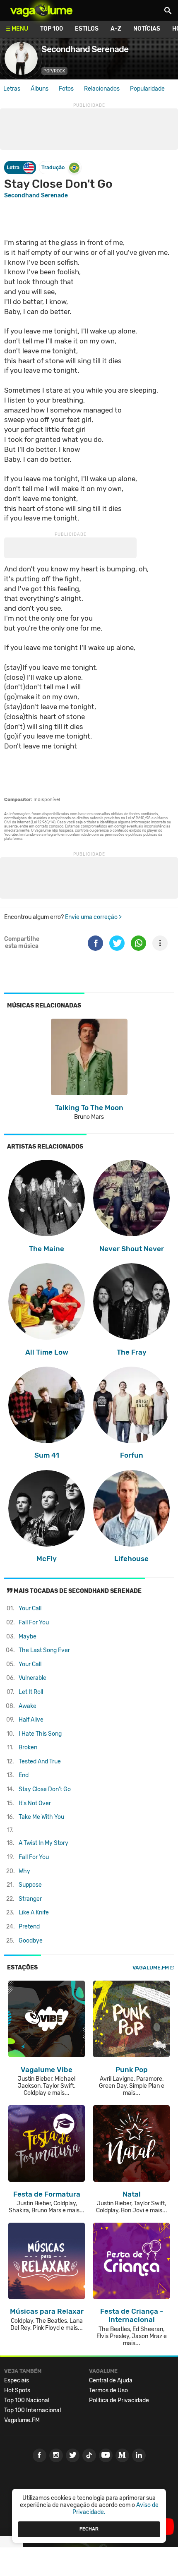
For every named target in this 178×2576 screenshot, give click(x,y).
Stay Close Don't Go (45, 1789)
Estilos (87, 29)
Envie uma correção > (93, 917)
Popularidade (147, 89)
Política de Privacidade (119, 2400)
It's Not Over (35, 1803)
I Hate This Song (40, 1734)
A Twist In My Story (43, 1843)
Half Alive (31, 1720)
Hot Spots (17, 2390)
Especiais (17, 2381)
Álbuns (40, 89)
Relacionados (102, 89)
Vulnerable (32, 1678)
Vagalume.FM (151, 1968)
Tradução (53, 167)
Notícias (147, 29)
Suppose (30, 1885)
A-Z (116, 29)
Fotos (66, 89)
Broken (28, 1747)
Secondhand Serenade (36, 195)
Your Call (30, 1608)
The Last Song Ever (44, 1650)
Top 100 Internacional (32, 2410)
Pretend (29, 1927)
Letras (12, 89)
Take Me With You (41, 1817)
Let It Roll (31, 1692)
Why (24, 1871)
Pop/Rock (54, 71)
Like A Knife (34, 1913)
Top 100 (52, 29)
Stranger (30, 1899)
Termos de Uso (108, 2390)
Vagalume (41, 10)
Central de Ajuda (111, 2381)
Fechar (89, 2529)
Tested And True (40, 1762)
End (24, 1775)
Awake (28, 1706)
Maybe (28, 1637)
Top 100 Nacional (27, 2400)
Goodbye (31, 1941)
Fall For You (34, 1623)
